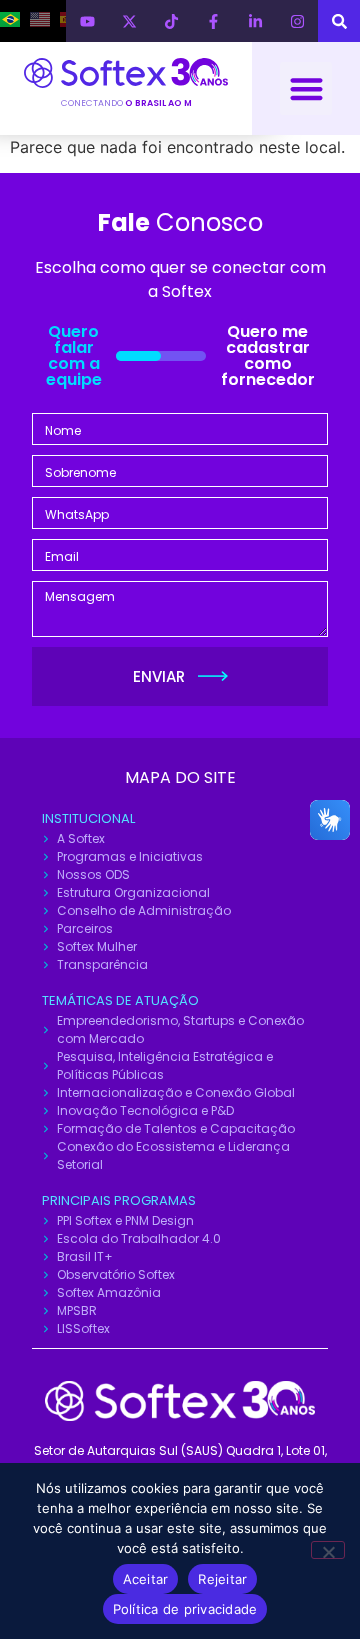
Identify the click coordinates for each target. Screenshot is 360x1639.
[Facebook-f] (213, 21)
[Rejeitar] (328, 1550)
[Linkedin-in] (255, 21)
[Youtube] (87, 21)
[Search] (339, 21)
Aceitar (146, 1579)
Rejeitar (222, 1579)
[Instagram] (297, 21)
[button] (306, 88)
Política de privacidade (185, 1609)
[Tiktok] (171, 21)
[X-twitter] (129, 21)
